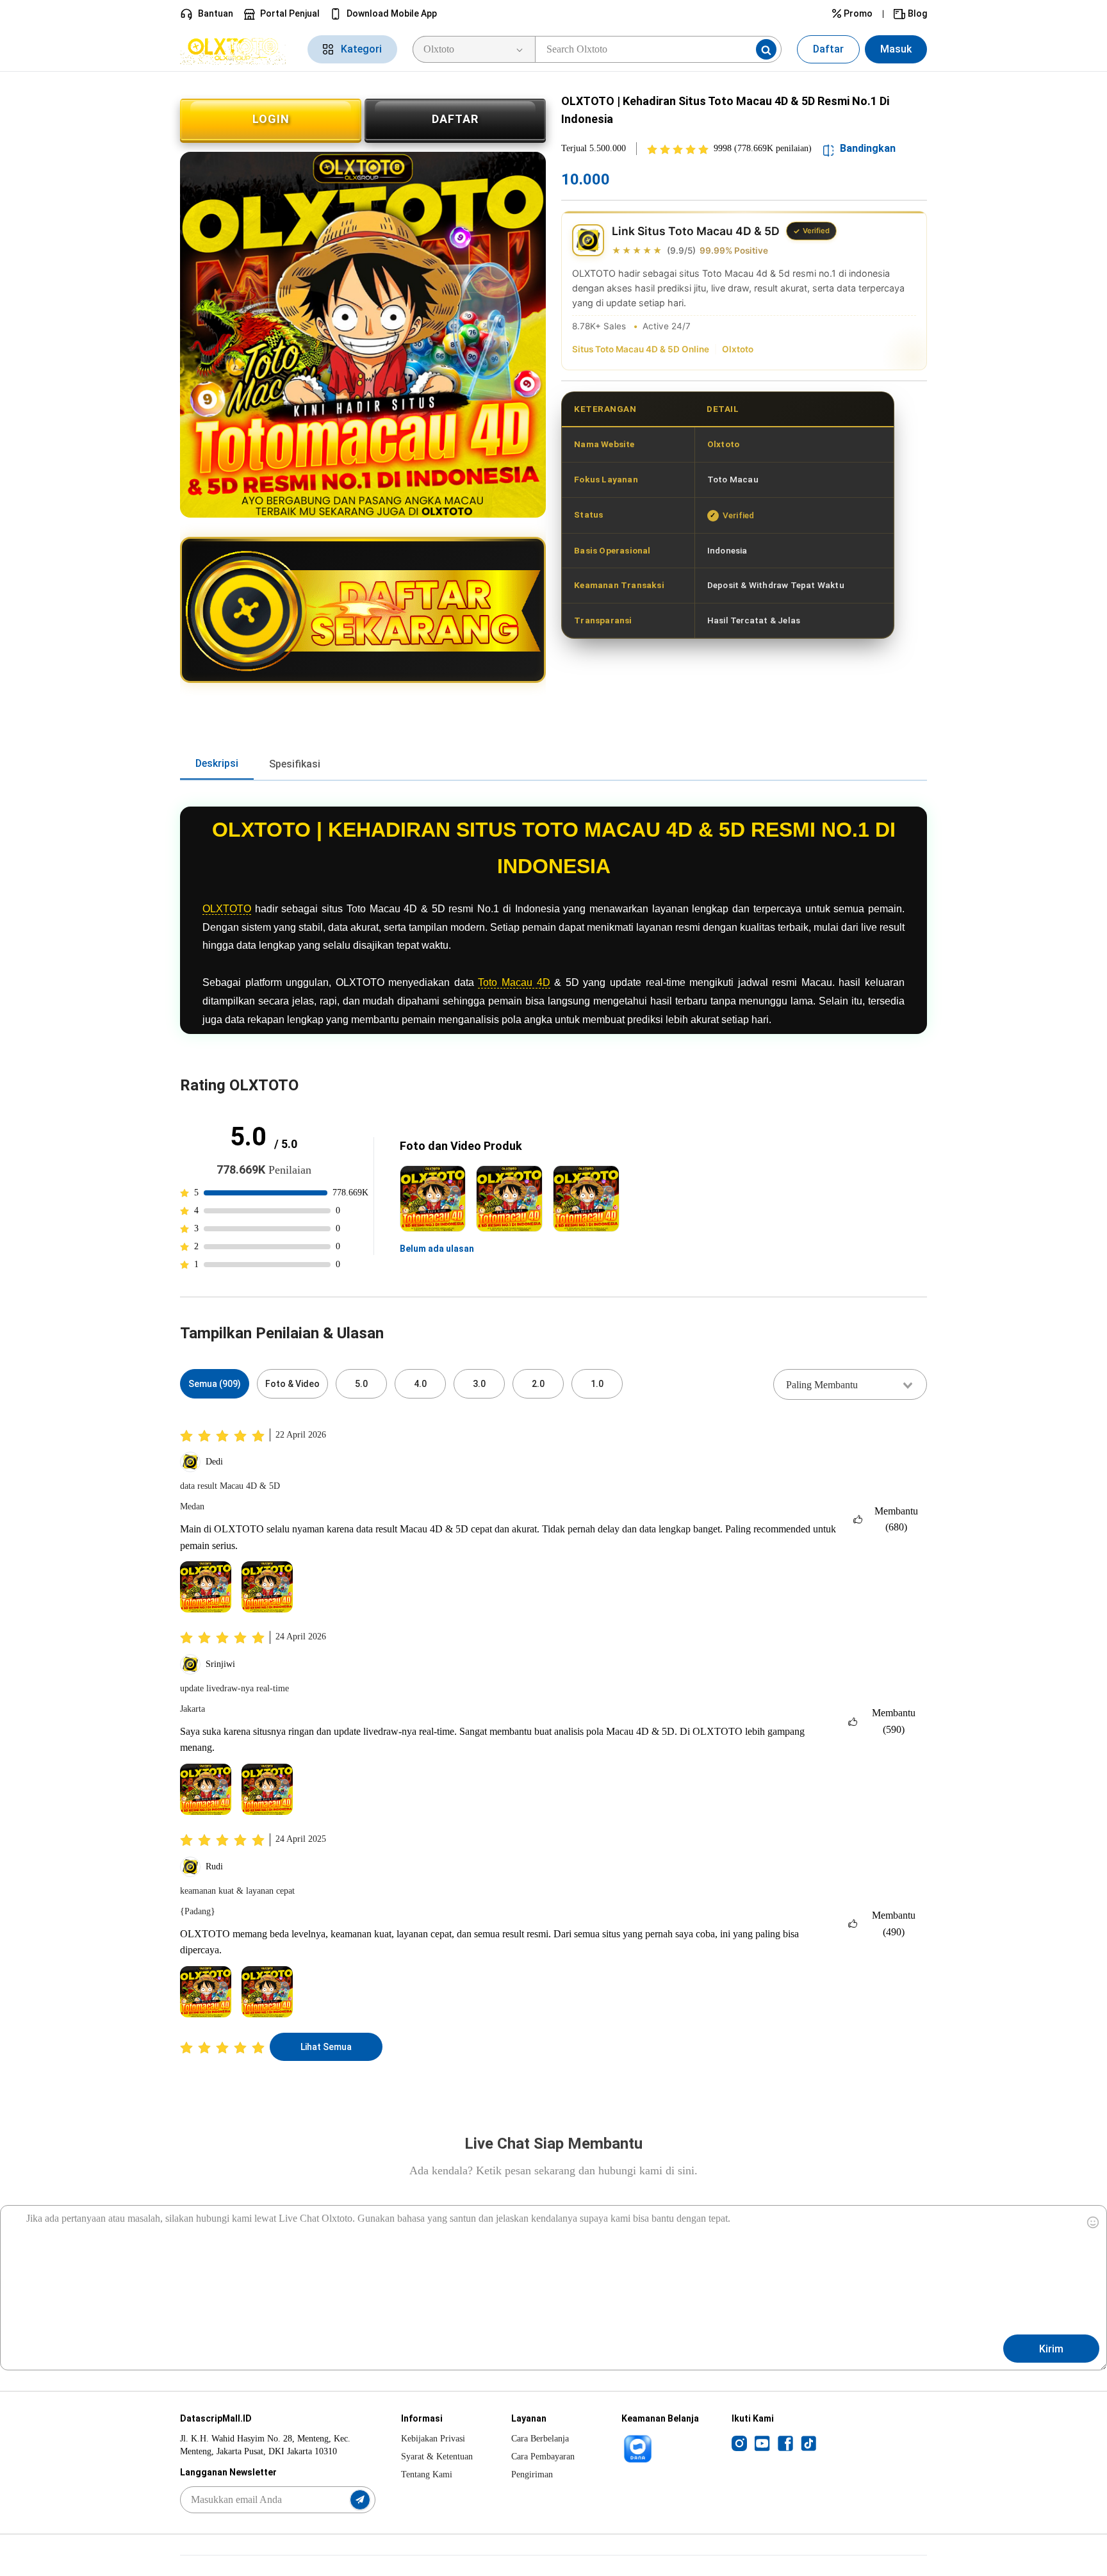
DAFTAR (455, 119)
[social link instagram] (739, 2443)
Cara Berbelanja (540, 2439)
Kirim (1051, 2349)
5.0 (361, 1384)
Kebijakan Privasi (433, 2439)
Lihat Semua (326, 2047)
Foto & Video (292, 1384)
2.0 (538, 1384)
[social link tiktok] (808, 2443)
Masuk (896, 49)
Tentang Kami (427, 2474)
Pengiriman (532, 2474)
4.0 (420, 1384)
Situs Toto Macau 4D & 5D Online (641, 349)
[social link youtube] (762, 2443)
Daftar (828, 49)
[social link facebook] (785, 2443)
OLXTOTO (227, 909)
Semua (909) (215, 1384)
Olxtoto (738, 349)
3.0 (479, 1384)
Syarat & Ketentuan (437, 2457)
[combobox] (850, 1384)
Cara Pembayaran (543, 2457)
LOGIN (271, 119)
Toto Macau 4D (514, 982)
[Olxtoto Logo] (236, 49)
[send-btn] (360, 2500)
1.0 (597, 1384)
